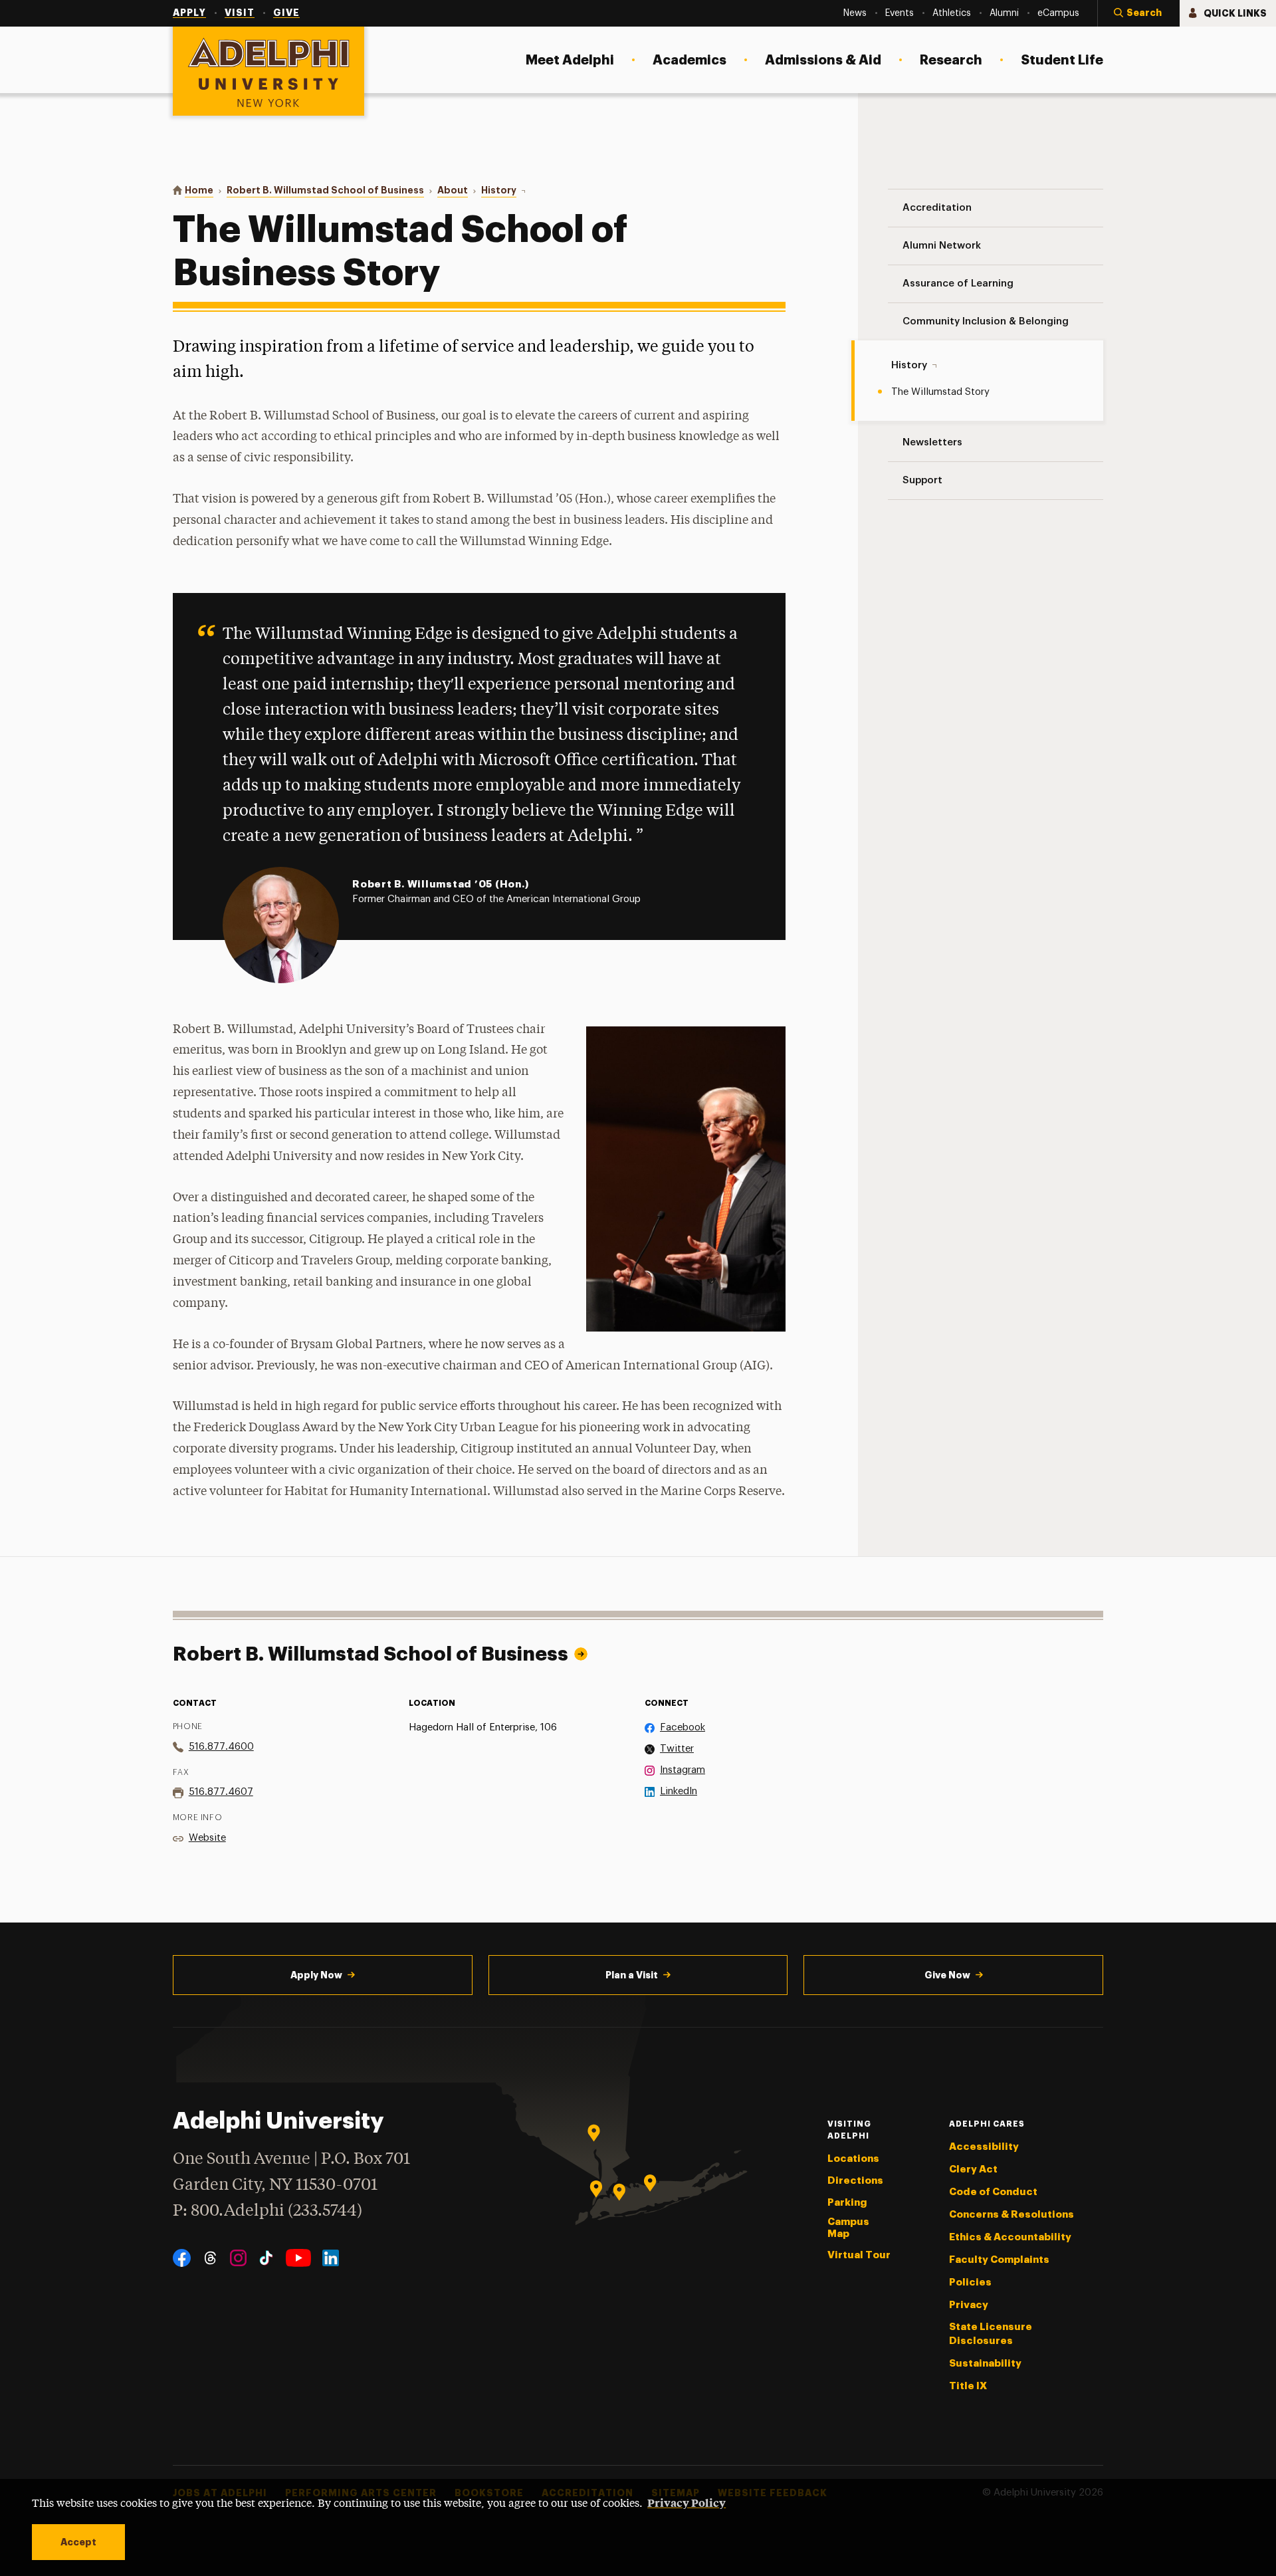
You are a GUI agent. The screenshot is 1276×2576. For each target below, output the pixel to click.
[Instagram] (238, 2258)
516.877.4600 (221, 1747)
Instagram (683, 1770)
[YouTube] (298, 2258)
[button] (1138, 13)
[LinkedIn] (331, 2258)
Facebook (683, 1727)
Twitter (677, 1749)
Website (207, 1838)
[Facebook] (182, 2258)
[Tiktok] (266, 2258)
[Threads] (210, 2258)
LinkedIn (679, 1791)
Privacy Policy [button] (687, 2502)
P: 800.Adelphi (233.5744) (267, 2211)
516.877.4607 (221, 1792)
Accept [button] (78, 2542)
